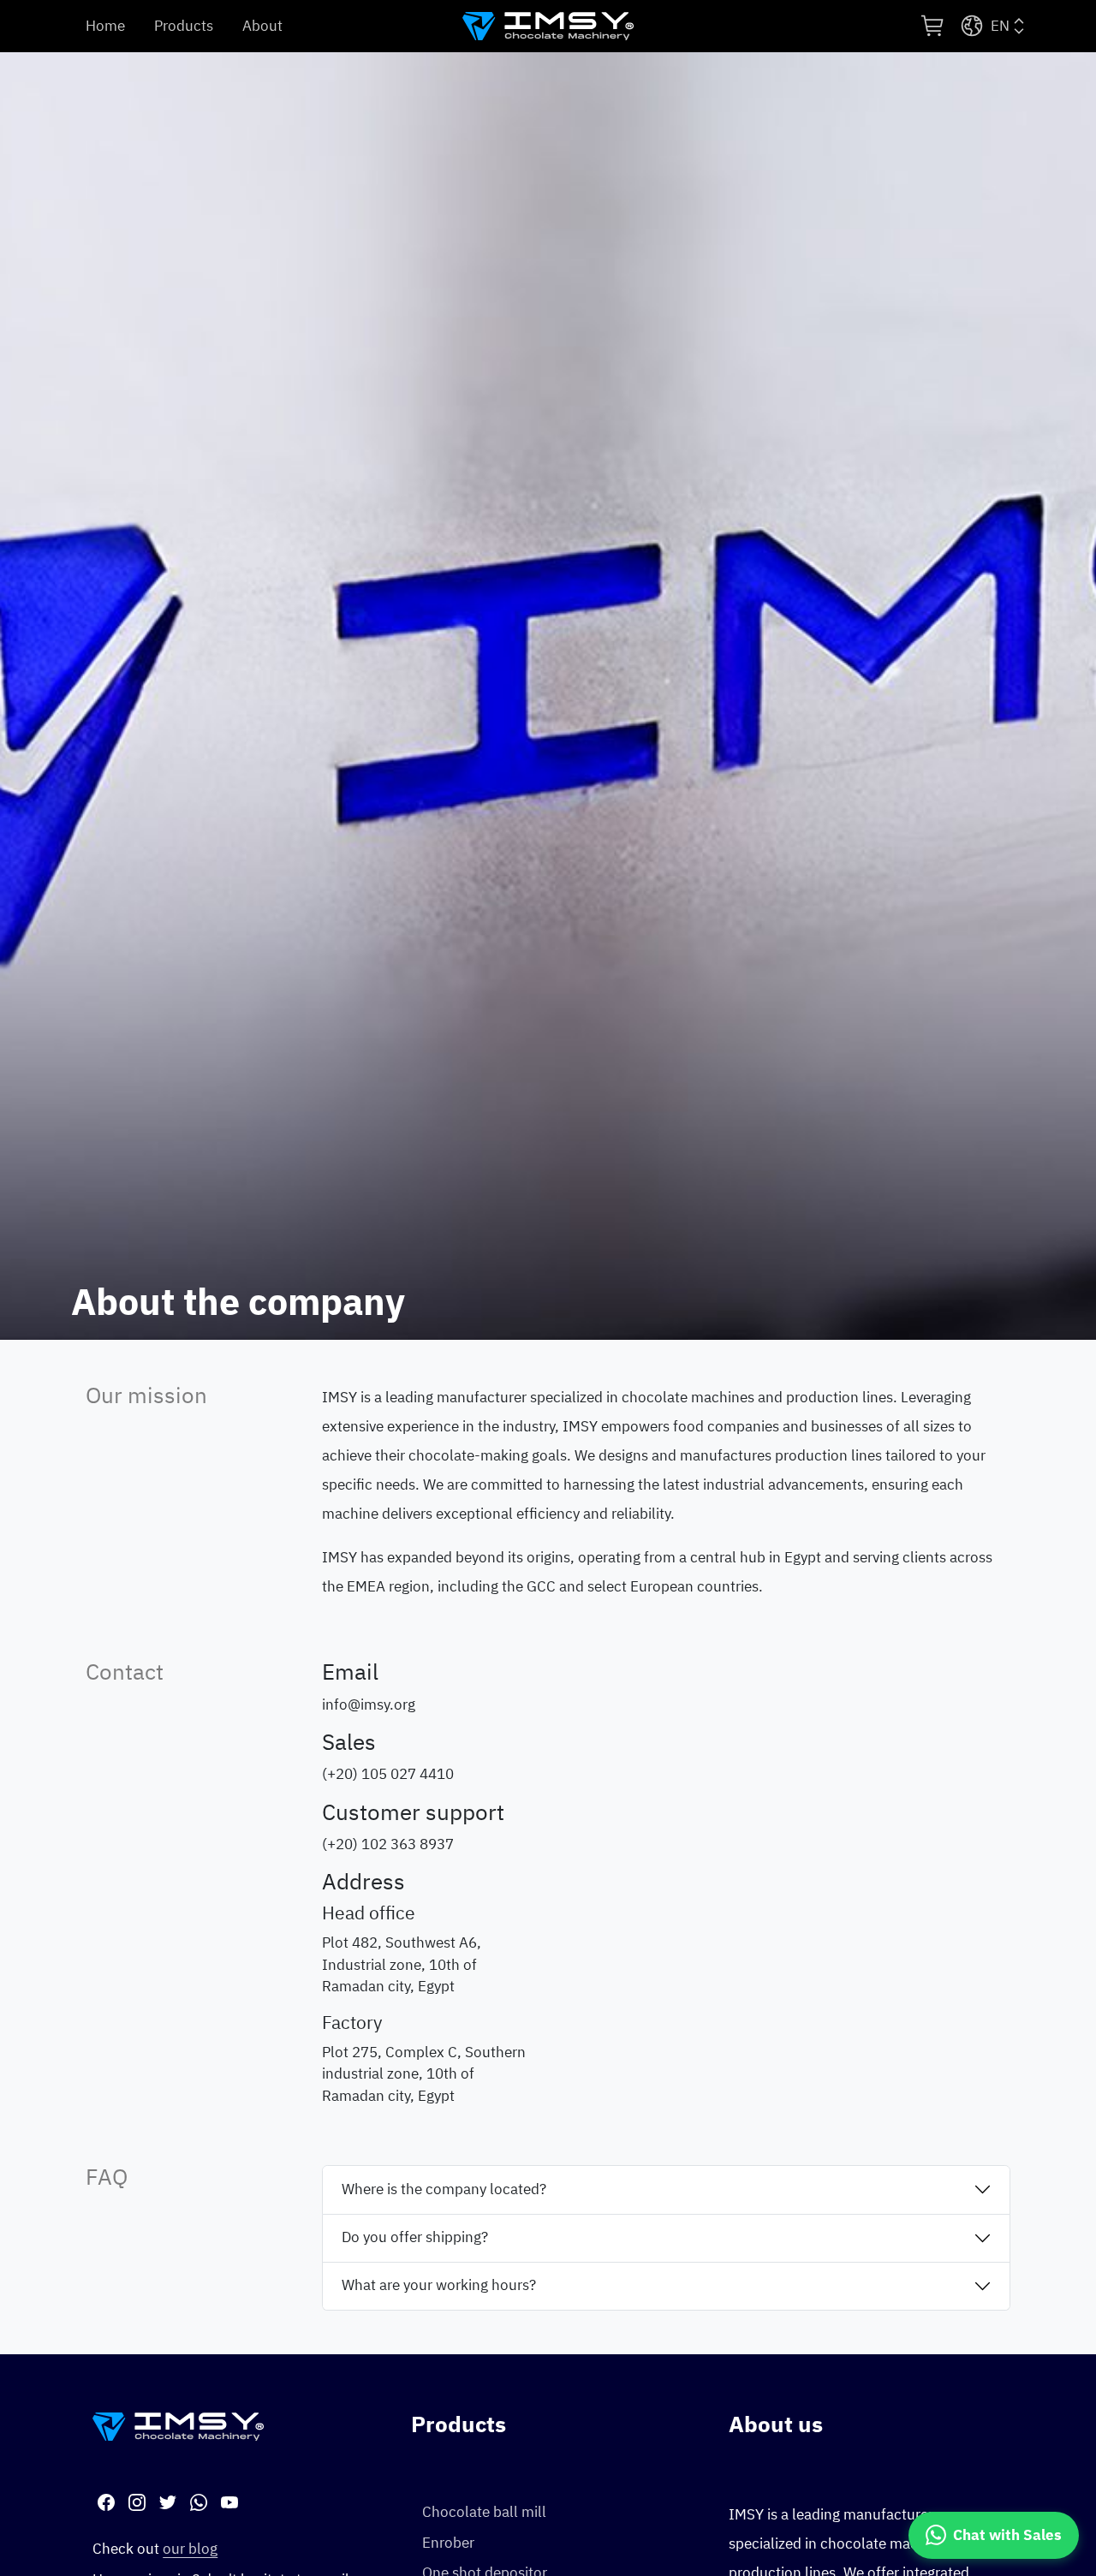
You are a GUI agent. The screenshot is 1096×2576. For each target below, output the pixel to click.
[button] (933, 26)
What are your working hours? (439, 2285)
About (262, 26)
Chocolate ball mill (484, 2512)
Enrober (448, 2543)
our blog (190, 2549)
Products (184, 26)
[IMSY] (548, 27)
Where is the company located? (444, 2189)
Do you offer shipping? (415, 2237)
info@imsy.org (369, 1705)
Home (105, 26)
